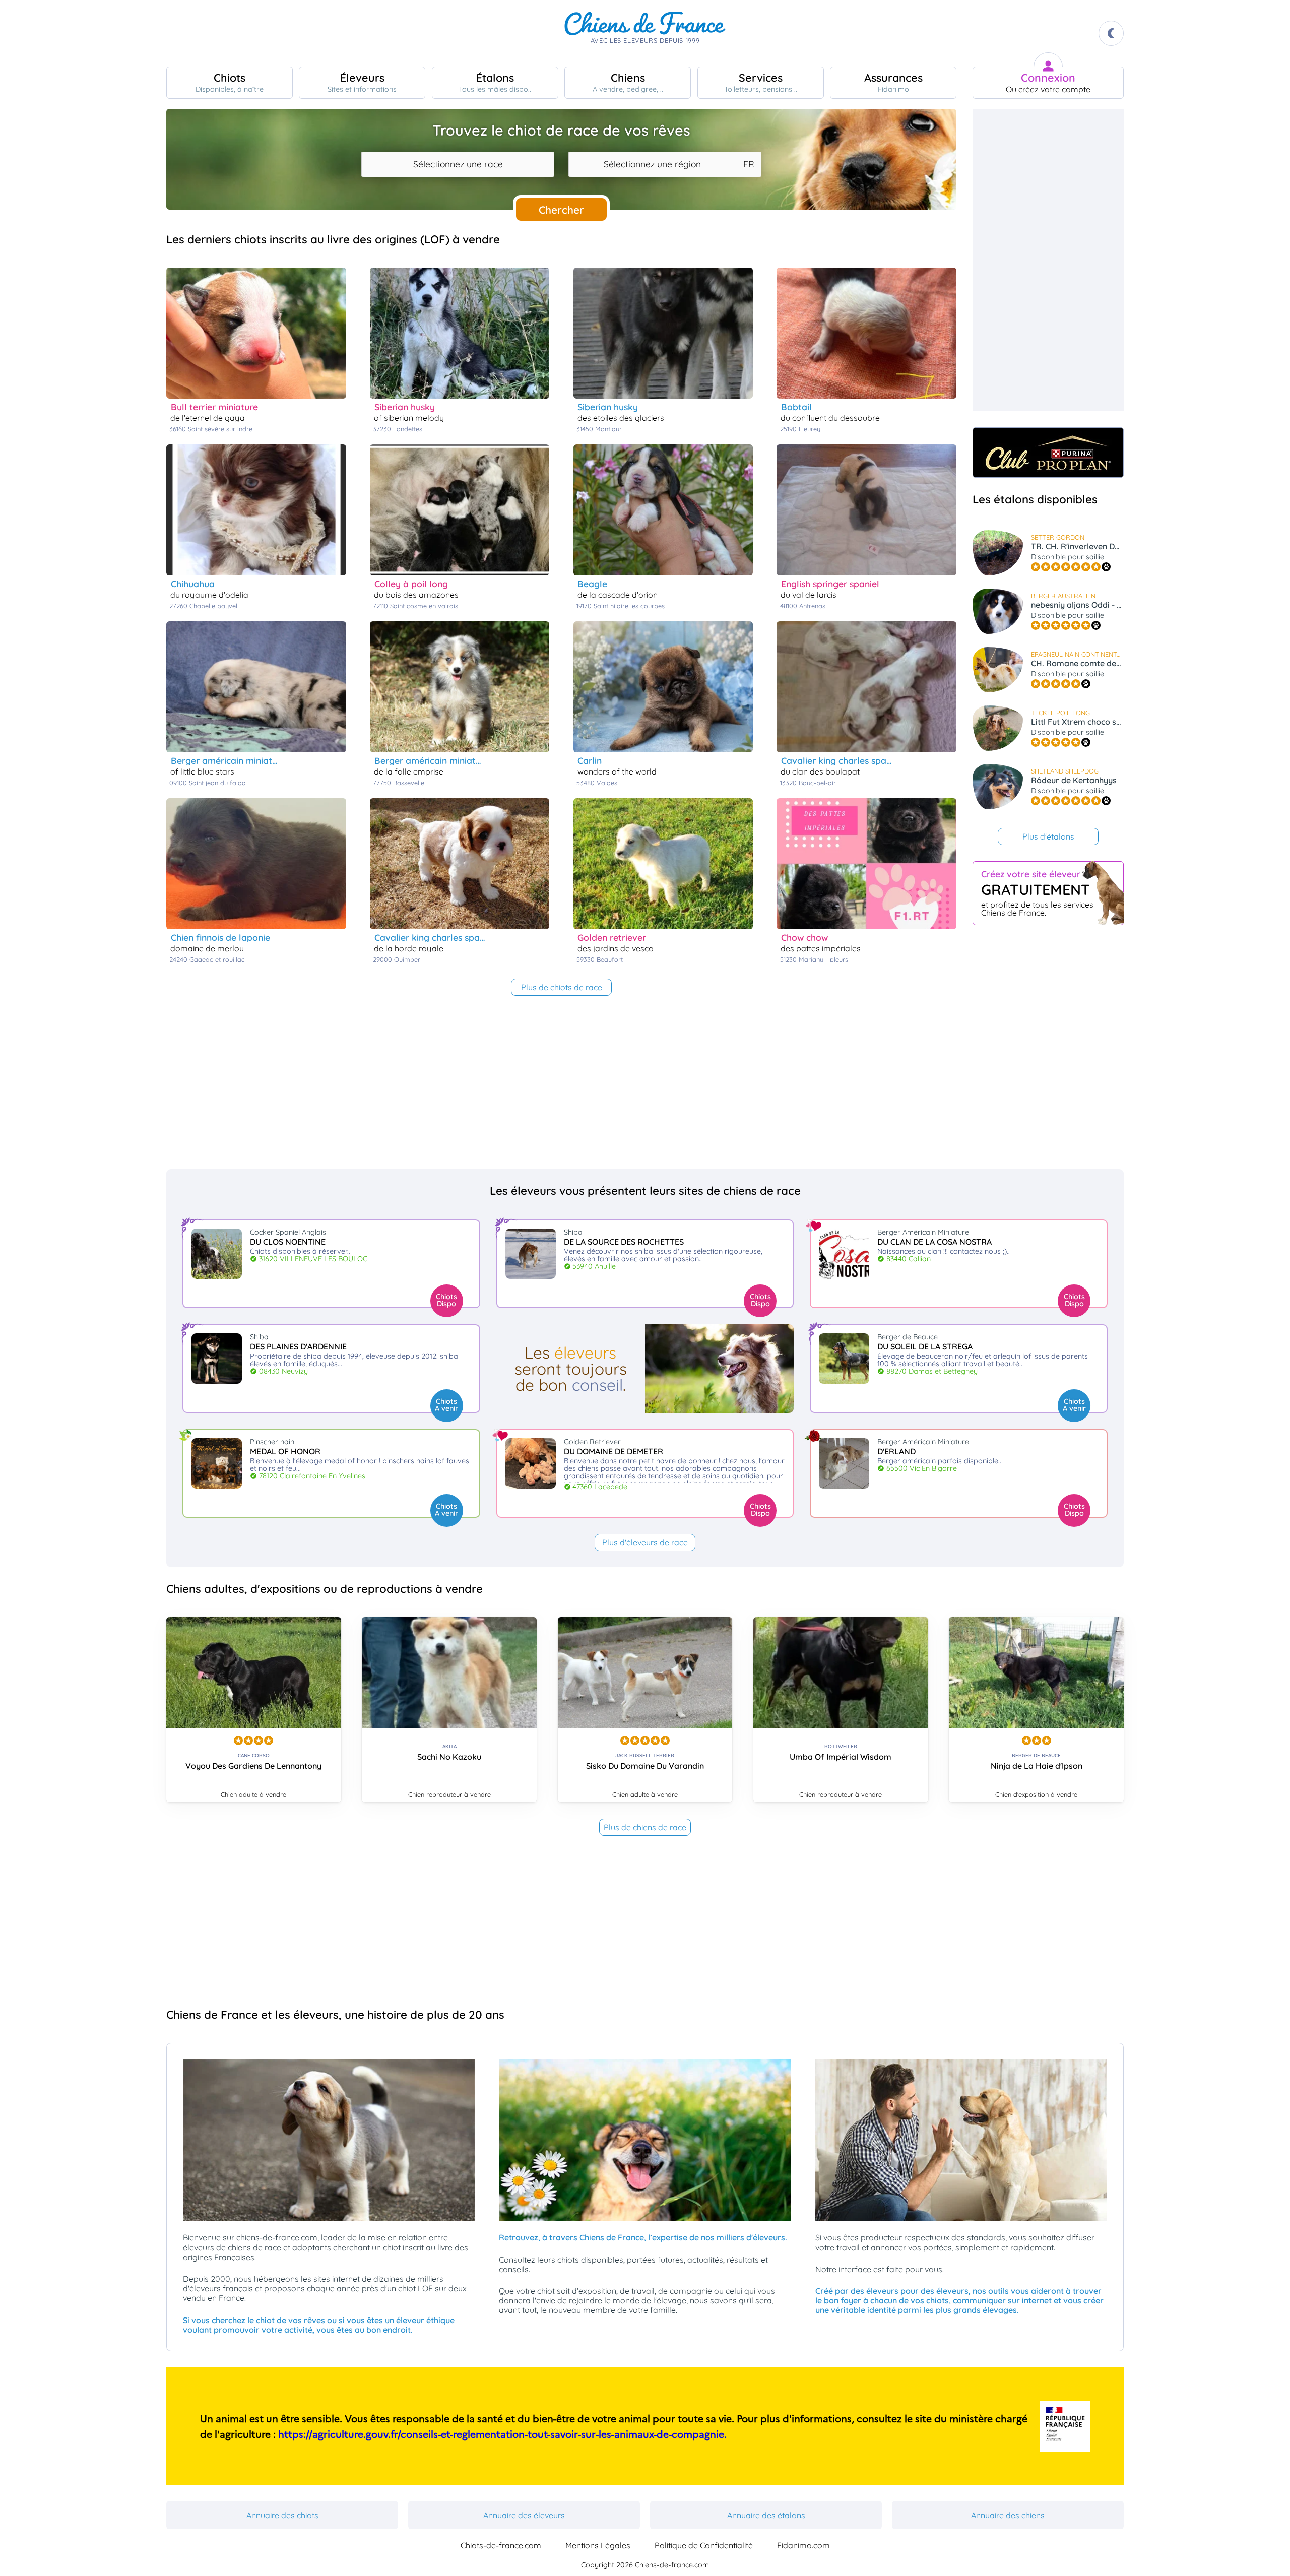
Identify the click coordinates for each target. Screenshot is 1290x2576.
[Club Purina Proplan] (1048, 453)
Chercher (561, 210)
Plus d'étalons (1048, 836)
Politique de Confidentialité (704, 2545)
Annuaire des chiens (1008, 2515)
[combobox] (458, 164)
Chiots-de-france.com (501, 2545)
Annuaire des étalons (766, 2515)
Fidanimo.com (803, 2545)
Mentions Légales (598, 2545)
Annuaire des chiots (282, 2515)
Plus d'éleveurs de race (645, 1542)
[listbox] (748, 164)
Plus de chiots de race (562, 987)
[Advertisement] (1048, 260)
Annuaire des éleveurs (524, 2515)
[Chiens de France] (645, 33)
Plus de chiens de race (645, 1827)
